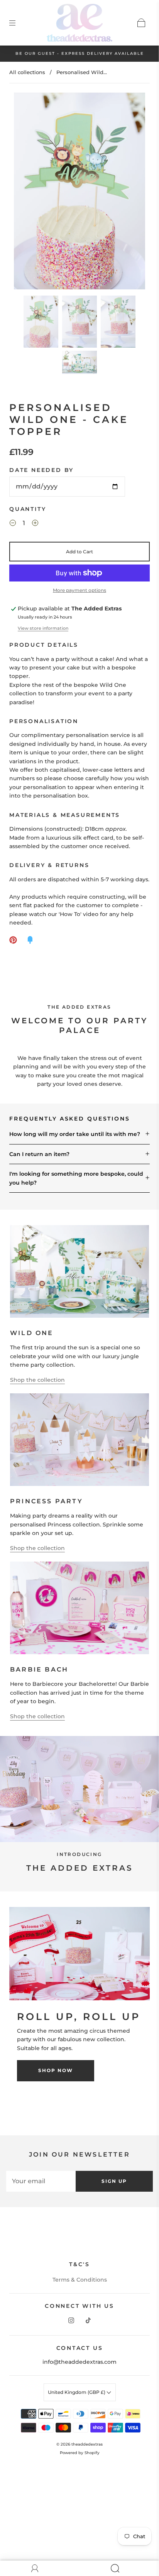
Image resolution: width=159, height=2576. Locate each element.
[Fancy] (30, 940)
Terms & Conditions (80, 2280)
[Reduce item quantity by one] (13, 524)
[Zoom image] (79, 193)
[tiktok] (88, 2321)
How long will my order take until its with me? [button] (75, 1134)
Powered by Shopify (80, 2453)
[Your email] (41, 2181)
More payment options (79, 590)
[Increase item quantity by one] (35, 524)
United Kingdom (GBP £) (77, 2392)
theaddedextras (87, 2444)
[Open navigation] (18, 23)
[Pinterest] (13, 940)
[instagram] (71, 2321)
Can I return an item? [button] (39, 1154)
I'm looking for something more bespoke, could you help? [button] (76, 1178)
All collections (27, 72)
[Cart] (141, 23)
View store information (43, 628)
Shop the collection (37, 1380)
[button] (27, 193)
